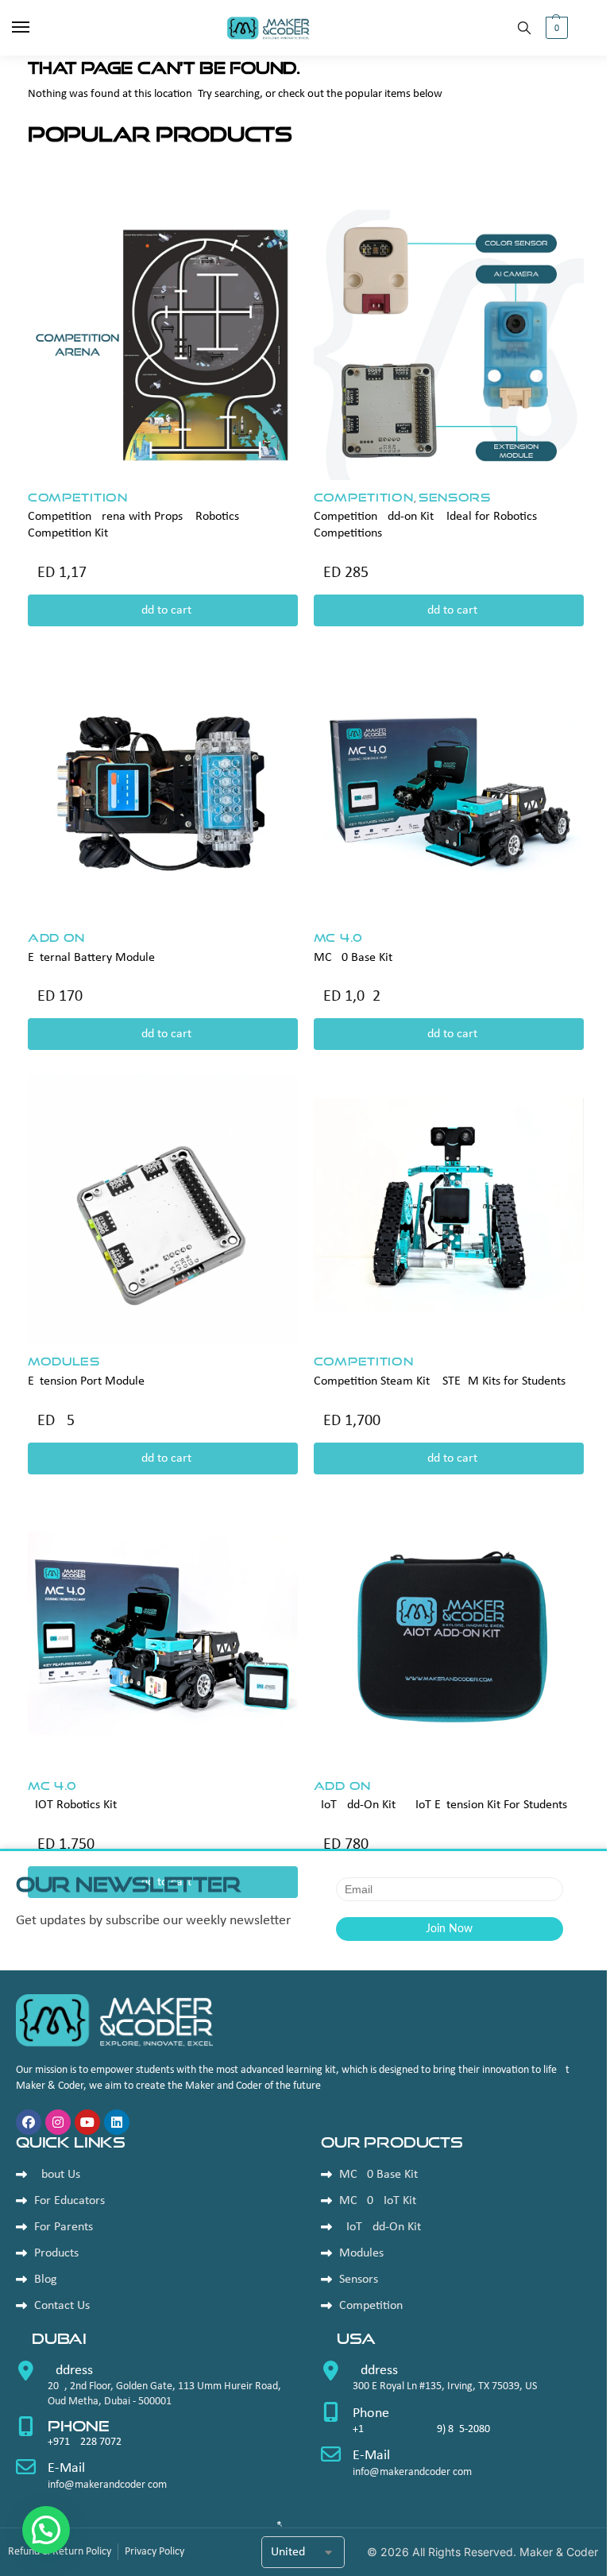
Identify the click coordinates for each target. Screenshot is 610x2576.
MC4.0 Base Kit (353, 958)
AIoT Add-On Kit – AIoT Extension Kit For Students (440, 1805)
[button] (555, 28)
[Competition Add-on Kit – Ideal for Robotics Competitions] (449, 345)
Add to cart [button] (163, 610)
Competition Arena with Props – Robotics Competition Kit (133, 525)
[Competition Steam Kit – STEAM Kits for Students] (449, 1209)
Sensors (455, 497)
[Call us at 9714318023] (152, 2438)
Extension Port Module (86, 1381)
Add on (56, 937)
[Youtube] (87, 2122)
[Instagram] (58, 2122)
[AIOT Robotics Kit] (163, 1633)
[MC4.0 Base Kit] (449, 785)
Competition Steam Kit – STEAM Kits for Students (440, 1381)
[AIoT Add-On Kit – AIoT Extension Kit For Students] (449, 1633)
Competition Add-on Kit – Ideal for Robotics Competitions (425, 525)
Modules (64, 1361)
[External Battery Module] (163, 785)
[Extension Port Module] (163, 1209)
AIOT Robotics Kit (72, 1805)
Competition (78, 497)
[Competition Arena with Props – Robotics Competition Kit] (163, 345)
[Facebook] (29, 2122)
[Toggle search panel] (524, 28)
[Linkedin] (117, 2122)
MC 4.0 (338, 937)
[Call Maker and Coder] (152, 2389)
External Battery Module (91, 958)
